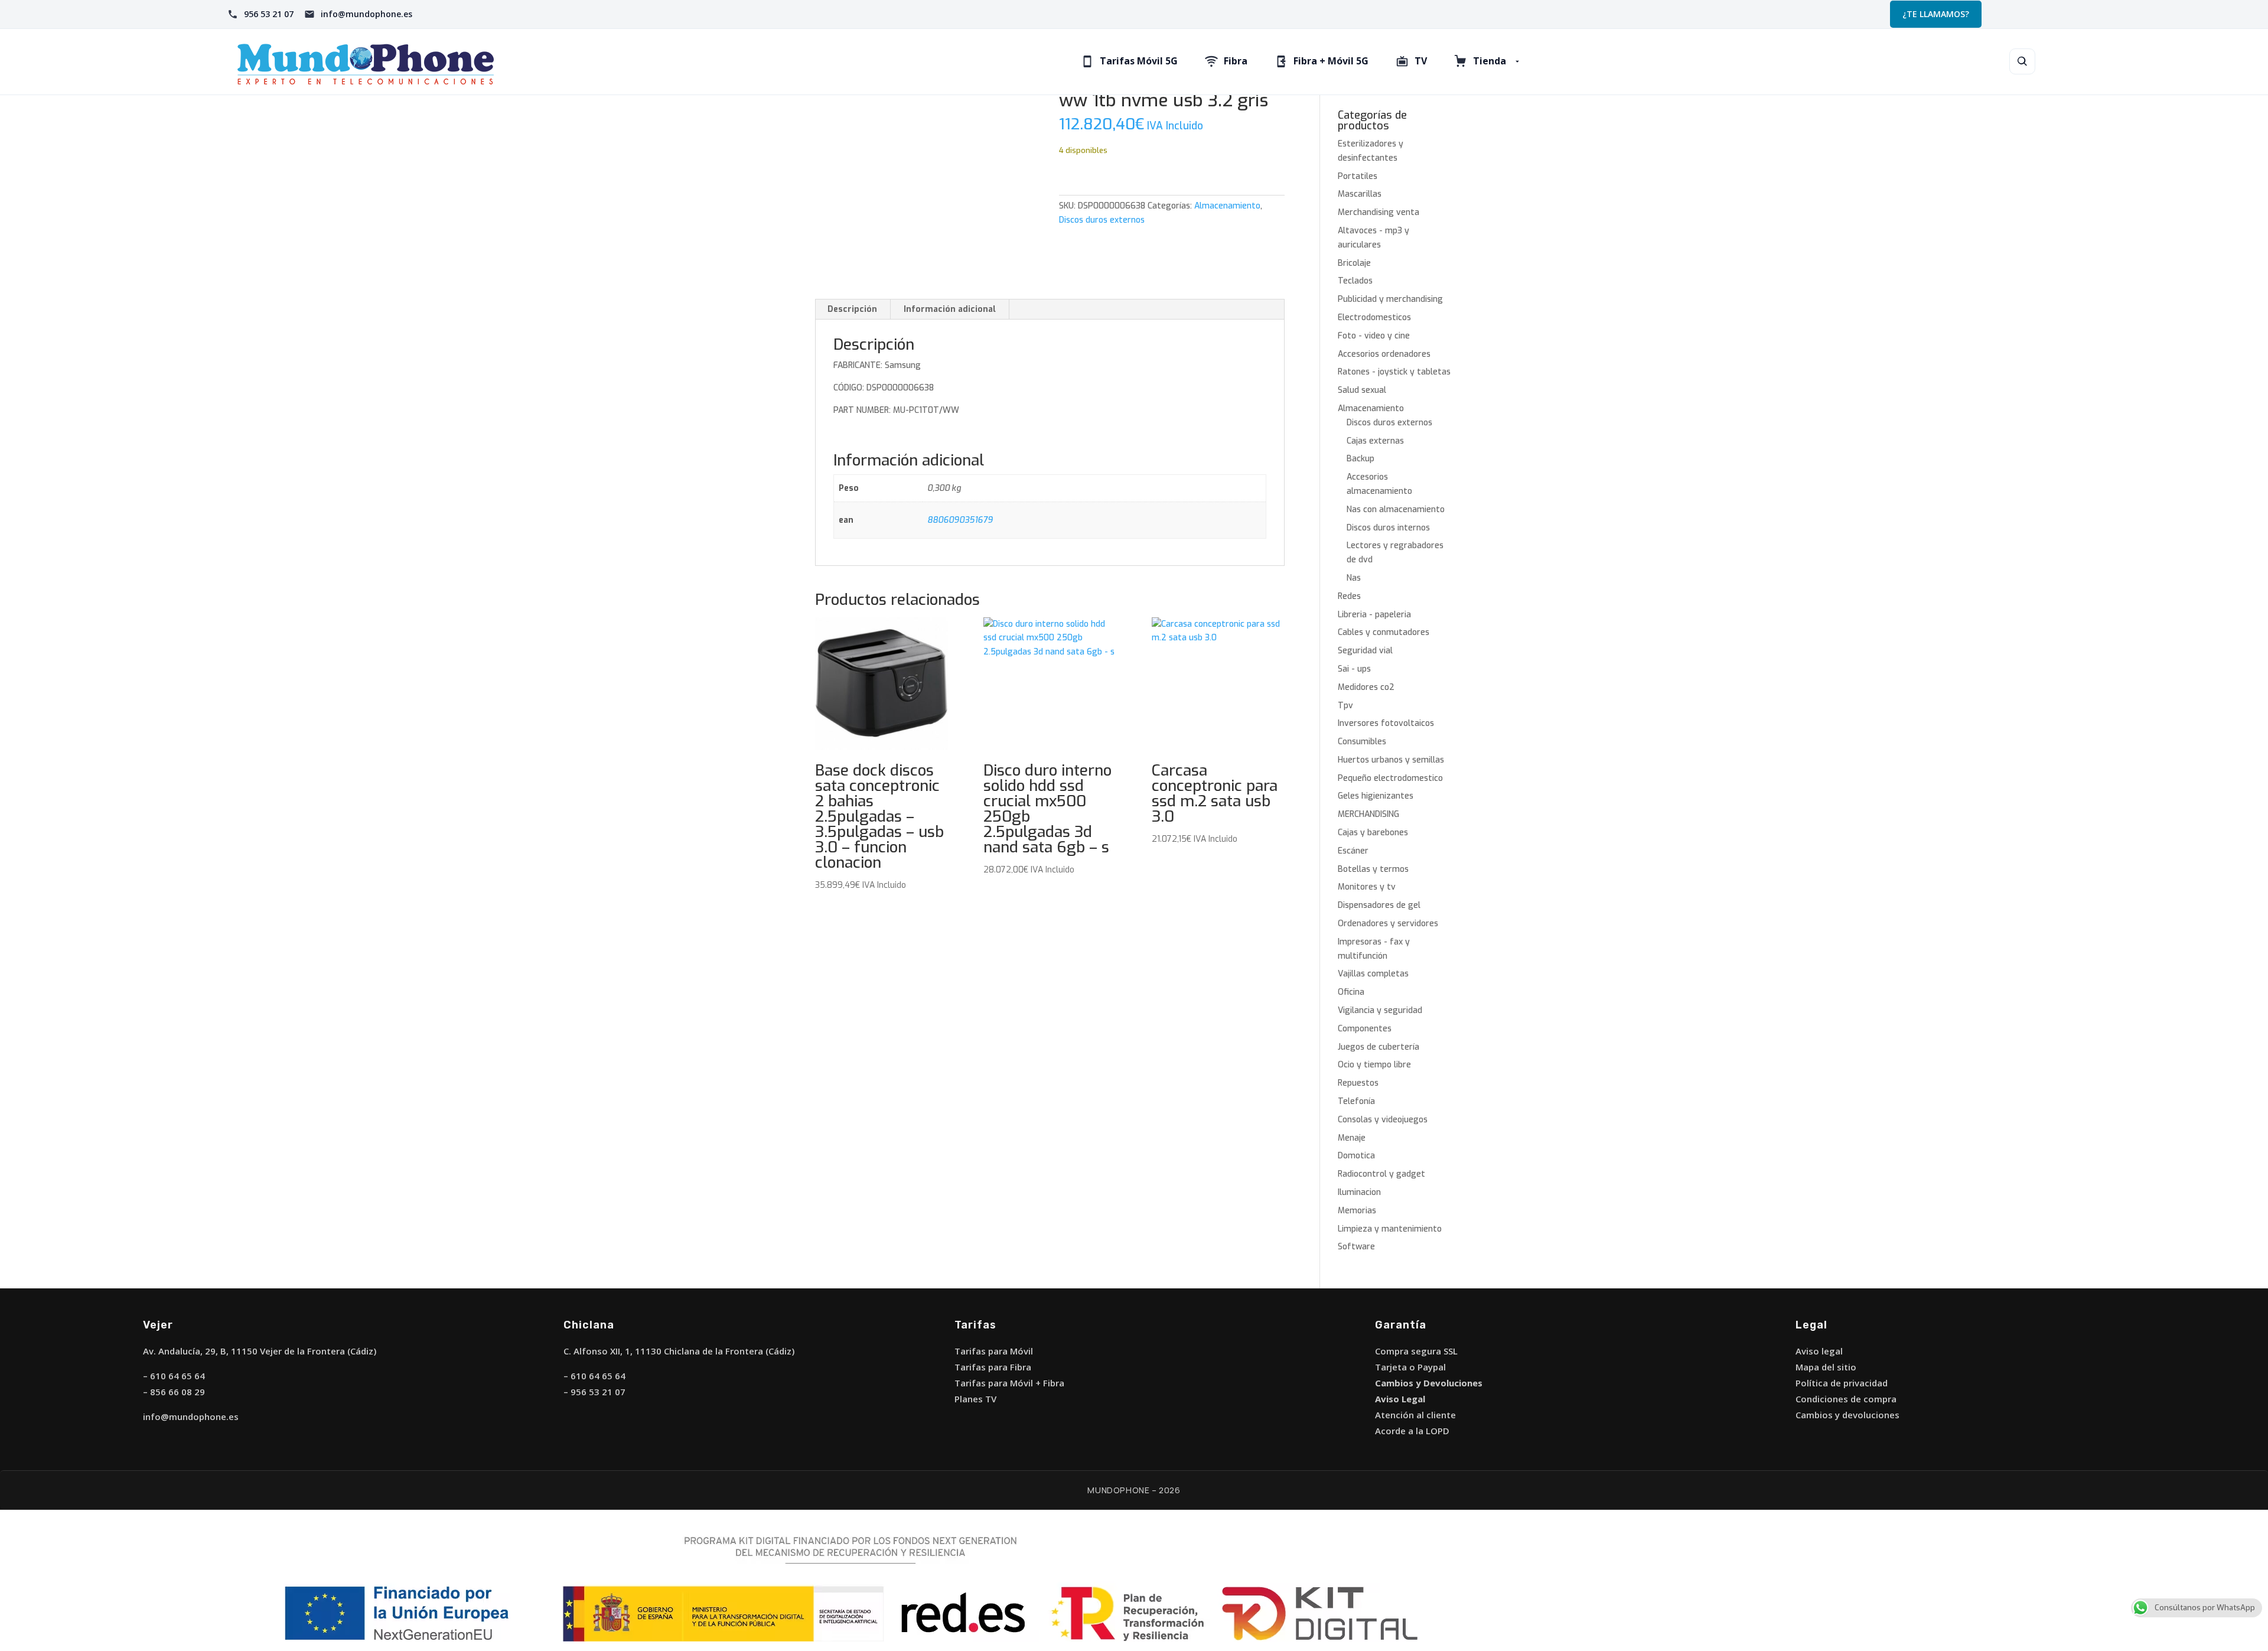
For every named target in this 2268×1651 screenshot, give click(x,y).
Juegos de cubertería (1379, 1047)
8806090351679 (960, 520)
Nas (1354, 578)
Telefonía (1356, 1101)
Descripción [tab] (852, 309)
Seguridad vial (1365, 651)
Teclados (1355, 281)
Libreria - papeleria (1374, 615)
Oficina (1351, 992)
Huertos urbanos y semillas (1391, 760)
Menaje (1352, 1138)
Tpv (1345, 706)
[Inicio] (413, 62)
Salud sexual (1362, 390)
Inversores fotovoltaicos (1386, 723)
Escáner (1353, 851)
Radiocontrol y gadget (1381, 1174)
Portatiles (1358, 176)
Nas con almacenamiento (1396, 509)
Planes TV (975, 1399)
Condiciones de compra (1846, 1399)
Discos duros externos (1102, 220)
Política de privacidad (1842, 1383)
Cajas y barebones (1373, 833)
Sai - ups (1354, 669)
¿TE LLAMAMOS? (1936, 14)
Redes (1349, 596)
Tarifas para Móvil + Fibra (1009, 1383)
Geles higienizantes (1376, 796)
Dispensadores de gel (1379, 905)
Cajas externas (1375, 441)
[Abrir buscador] (2022, 61)
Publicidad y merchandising (1390, 299)
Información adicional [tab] (950, 309)
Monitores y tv (1367, 887)
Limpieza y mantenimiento (1390, 1229)
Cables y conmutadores (1384, 632)
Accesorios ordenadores (1384, 354)
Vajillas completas (1373, 974)
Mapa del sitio (1826, 1367)
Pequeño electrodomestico (1390, 778)
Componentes (1365, 1029)
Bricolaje (1354, 263)
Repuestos (1358, 1083)
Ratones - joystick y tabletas (1394, 372)
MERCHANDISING (1368, 814)
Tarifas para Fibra (993, 1367)
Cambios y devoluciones (1847, 1415)
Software (1356, 1247)
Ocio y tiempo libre (1374, 1065)
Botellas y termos (1373, 869)
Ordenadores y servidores (1388, 924)
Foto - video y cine (1374, 336)
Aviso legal (1819, 1351)
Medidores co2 (1366, 687)
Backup (1361, 459)
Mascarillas (1360, 194)
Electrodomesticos (1374, 317)
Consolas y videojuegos (1383, 1120)
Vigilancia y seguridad (1380, 1010)
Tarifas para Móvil (994, 1351)
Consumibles (1362, 742)
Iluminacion (1359, 1192)
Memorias (1357, 1211)
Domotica (1356, 1156)
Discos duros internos (1388, 528)
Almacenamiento (1227, 206)
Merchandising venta (1379, 212)
